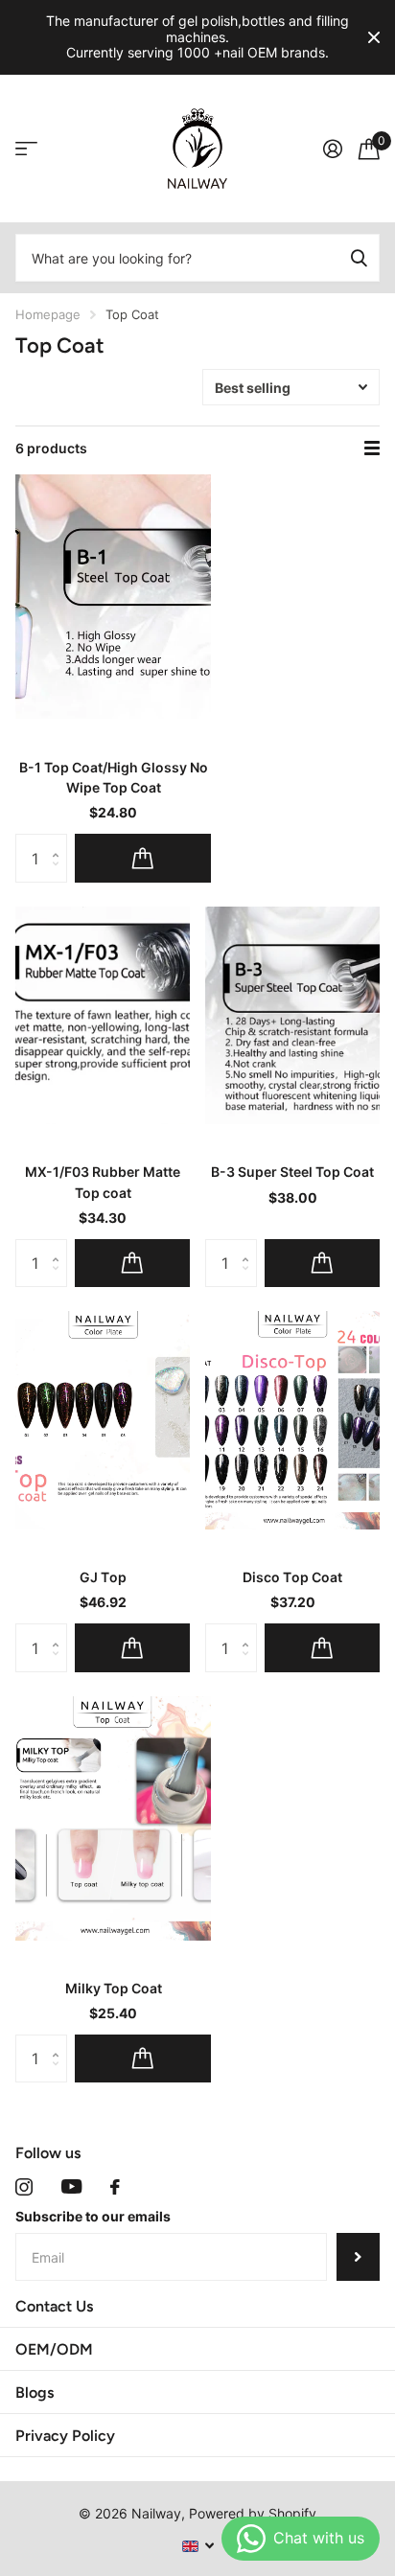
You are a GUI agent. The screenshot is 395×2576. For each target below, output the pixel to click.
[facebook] (115, 2187)
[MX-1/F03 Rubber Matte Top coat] (103, 1016)
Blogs (35, 2392)
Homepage (48, 314)
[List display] (372, 448)
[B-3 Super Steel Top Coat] (292, 1016)
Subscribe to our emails (93, 2216)
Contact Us (54, 2306)
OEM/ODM (54, 2349)
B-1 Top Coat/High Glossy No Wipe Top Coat (114, 777)
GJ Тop (103, 1577)
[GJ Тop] (103, 1420)
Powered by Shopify (253, 2513)
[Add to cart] (143, 858)
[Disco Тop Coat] (292, 1420)
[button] (60, 841)
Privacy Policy (65, 2436)
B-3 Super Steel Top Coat (292, 1172)
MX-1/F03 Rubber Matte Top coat (103, 1182)
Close (374, 37)
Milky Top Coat (114, 1988)
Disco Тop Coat (292, 1577)
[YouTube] (71, 2186)
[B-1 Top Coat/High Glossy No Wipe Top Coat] (113, 597)
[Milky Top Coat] (113, 1818)
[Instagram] (24, 2187)
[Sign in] (332, 149)
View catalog (26, 149)
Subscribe (358, 2257)
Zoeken (359, 258)
